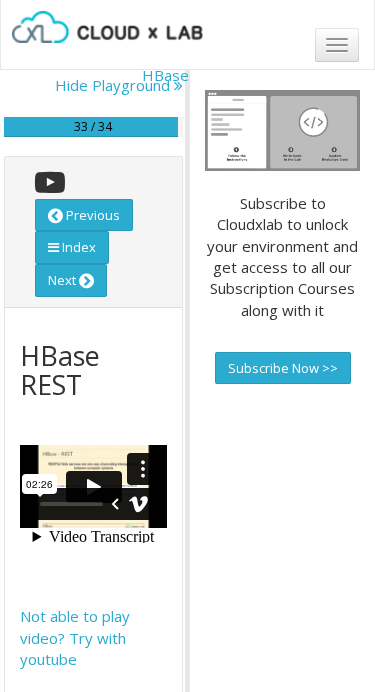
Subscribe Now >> (283, 368)
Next (63, 280)
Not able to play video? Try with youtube (75, 637)
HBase (165, 75)
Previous (91, 215)
